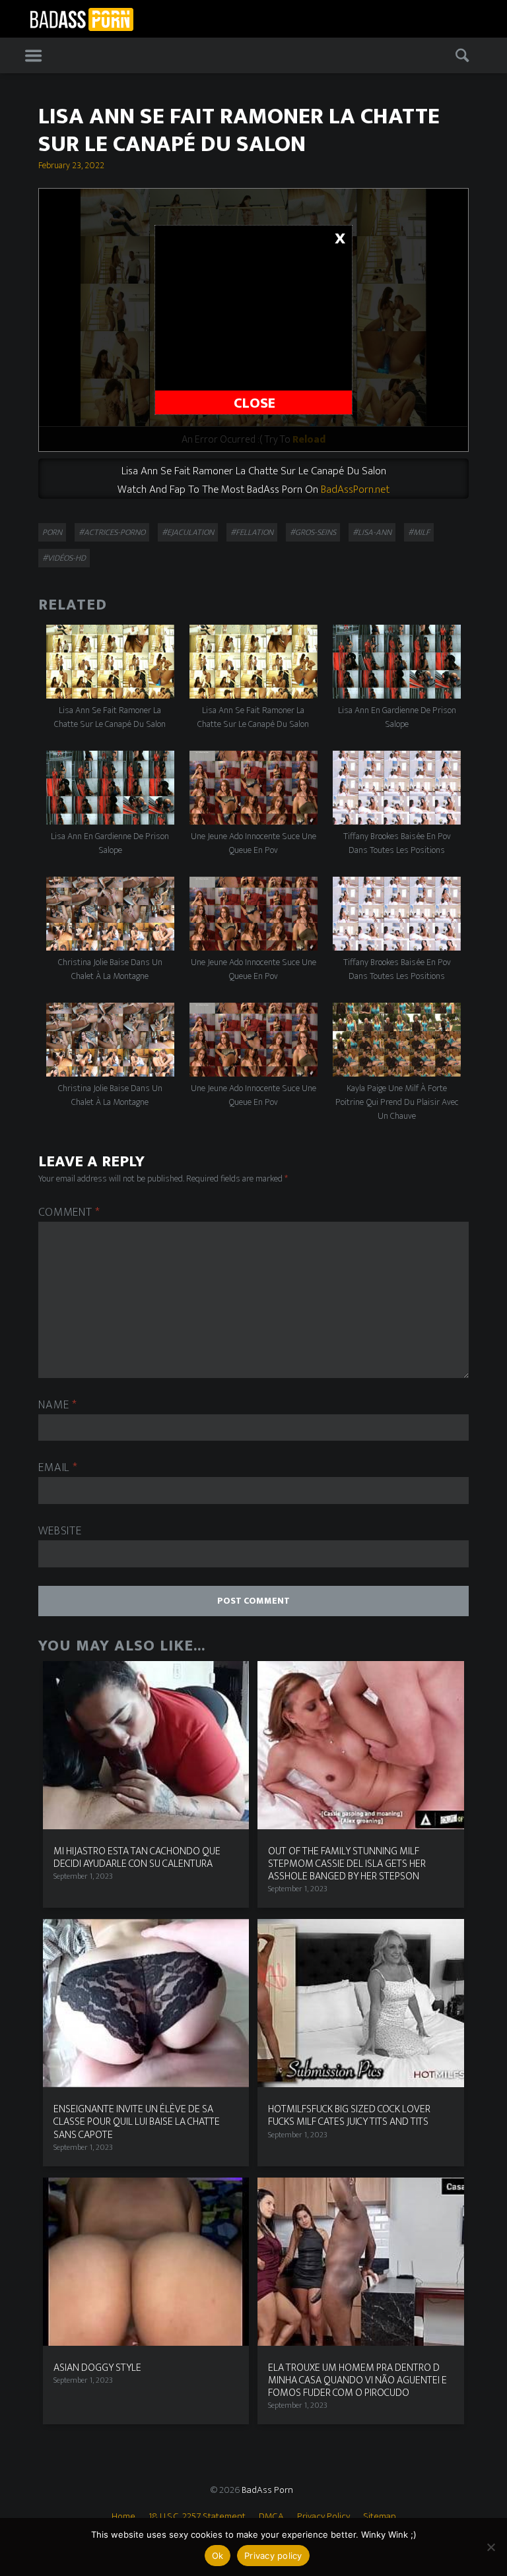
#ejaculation (188, 532)
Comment (69, 1213)
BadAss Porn (267, 2490)
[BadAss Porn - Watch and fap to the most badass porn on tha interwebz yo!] (82, 18)
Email (58, 1468)
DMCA (271, 2516)
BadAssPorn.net (355, 489)
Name (57, 1405)
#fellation (252, 532)
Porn (52, 532)
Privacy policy (273, 2556)
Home (123, 2516)
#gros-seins (313, 532)
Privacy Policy (323, 2516)
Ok (218, 2556)
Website (60, 1531)
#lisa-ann (372, 532)
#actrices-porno (112, 532)
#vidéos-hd (64, 558)
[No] (490, 2547)
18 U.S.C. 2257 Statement (197, 2516)
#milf (419, 532)
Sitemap (380, 2516)
